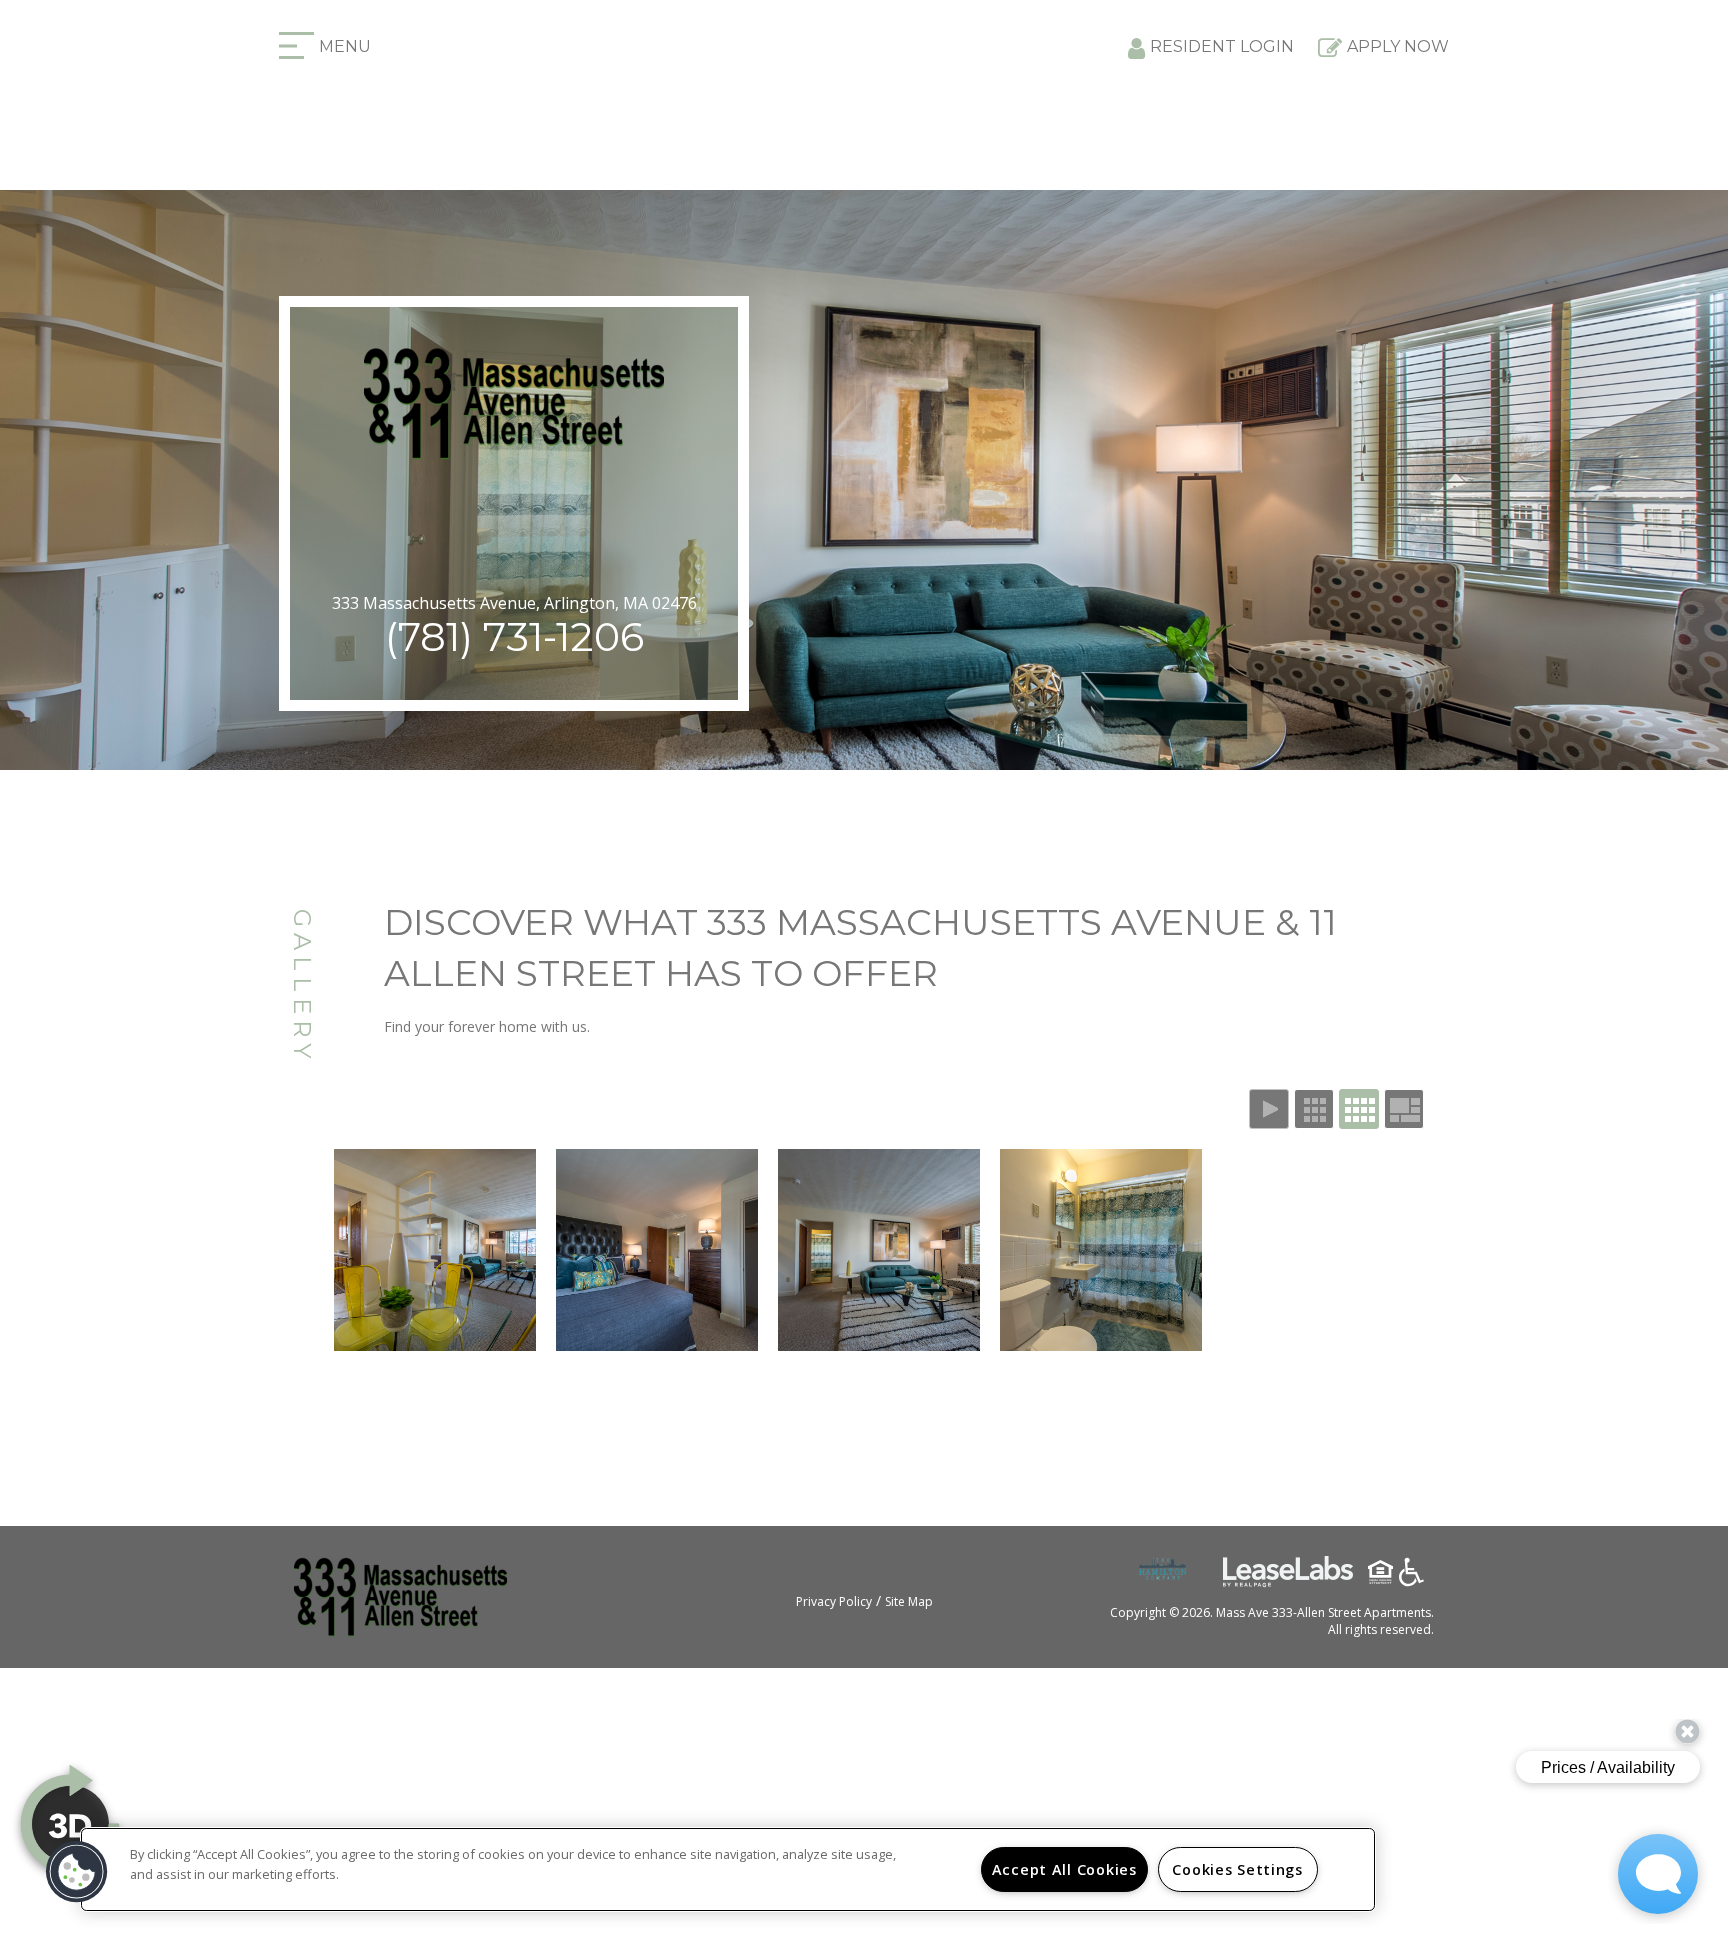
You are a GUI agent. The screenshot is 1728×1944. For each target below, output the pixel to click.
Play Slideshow (1269, 1109)
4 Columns (1359, 1109)
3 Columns (1314, 1109)
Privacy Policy (834, 1601)
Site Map (909, 1601)
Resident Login (1222, 46)
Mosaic (1404, 1109)
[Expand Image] (435, 1250)
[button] (77, 1872)
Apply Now (1398, 46)
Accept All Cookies (1064, 1869)
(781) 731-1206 (514, 636)
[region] (728, 1869)
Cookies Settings (1237, 1869)
